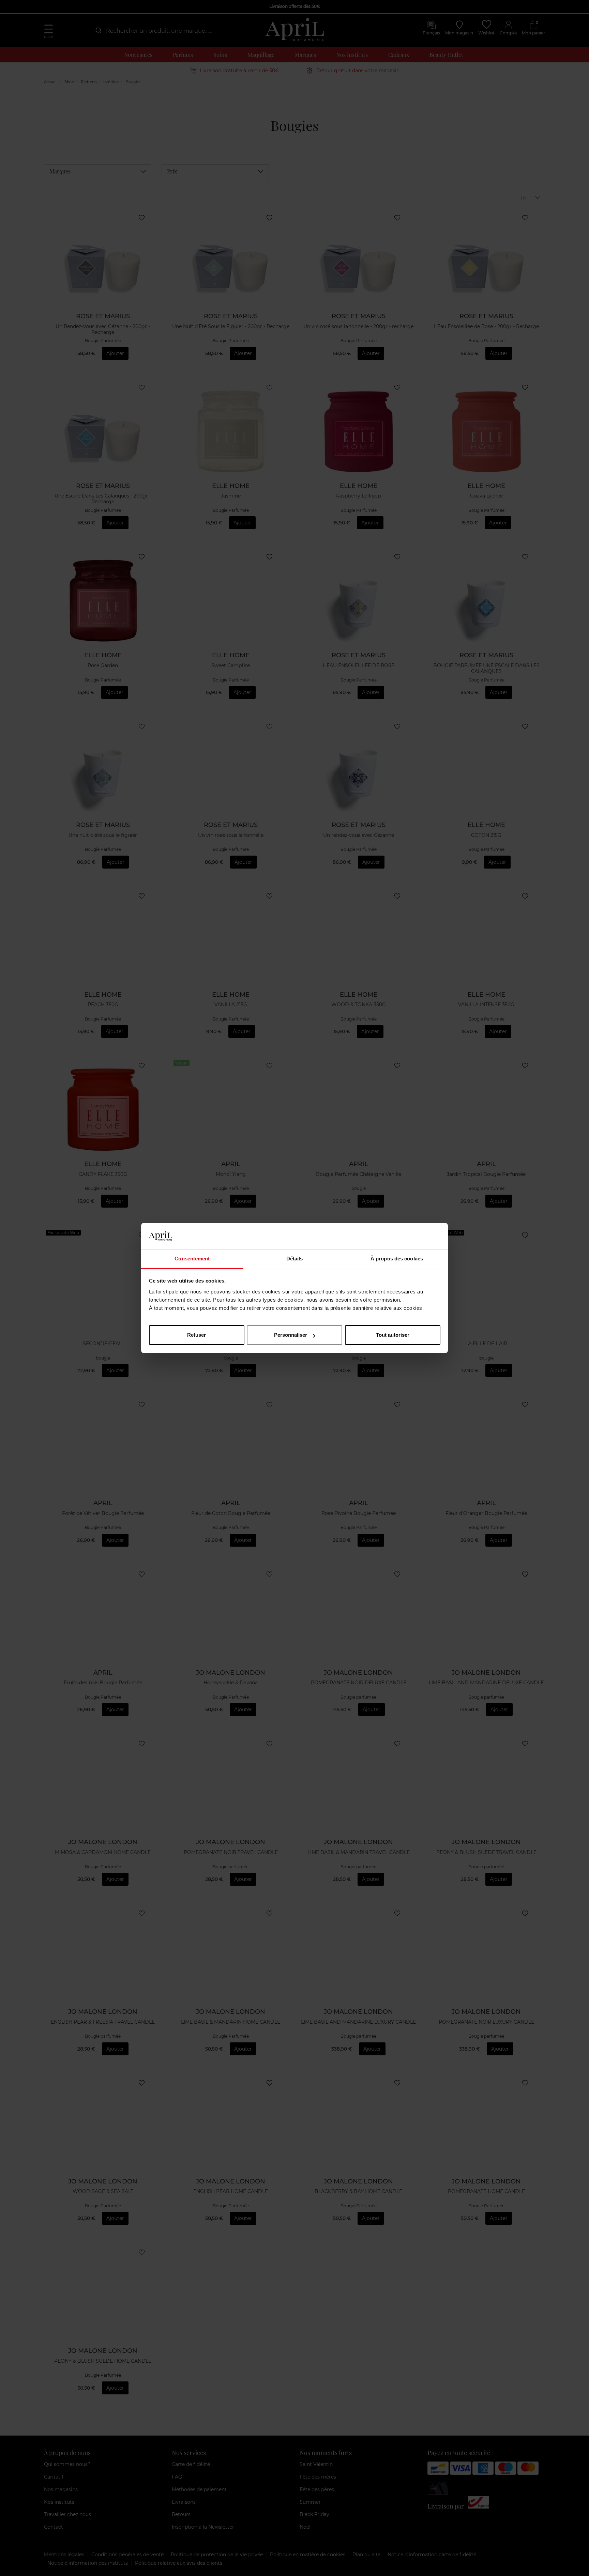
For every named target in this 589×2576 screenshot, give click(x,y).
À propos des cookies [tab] (397, 1259)
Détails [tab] (295, 1259)
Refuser (197, 1335)
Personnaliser (291, 1335)
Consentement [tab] (192, 1259)
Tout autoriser (393, 1335)
